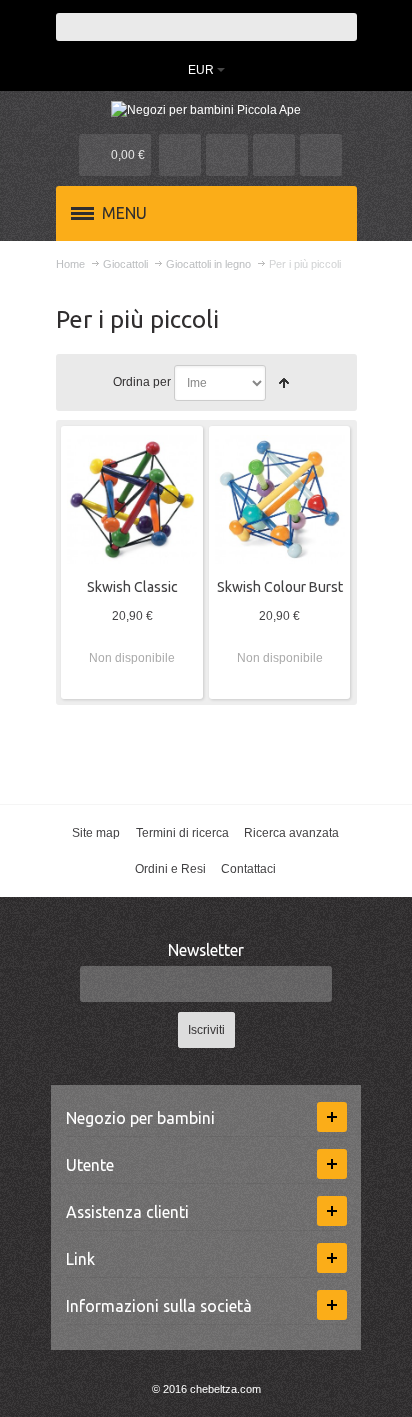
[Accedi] (274, 155)
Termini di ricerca (182, 833)
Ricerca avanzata (291, 833)
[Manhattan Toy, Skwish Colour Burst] (280, 500)
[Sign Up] (321, 155)
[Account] (180, 155)
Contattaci (248, 869)
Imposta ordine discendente (284, 383)
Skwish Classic (132, 587)
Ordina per (142, 382)
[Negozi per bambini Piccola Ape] (206, 110)
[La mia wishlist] (227, 155)
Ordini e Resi (170, 869)
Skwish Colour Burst (280, 587)
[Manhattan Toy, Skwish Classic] (132, 500)
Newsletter (206, 950)
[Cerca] (343, 27)
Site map (96, 833)
